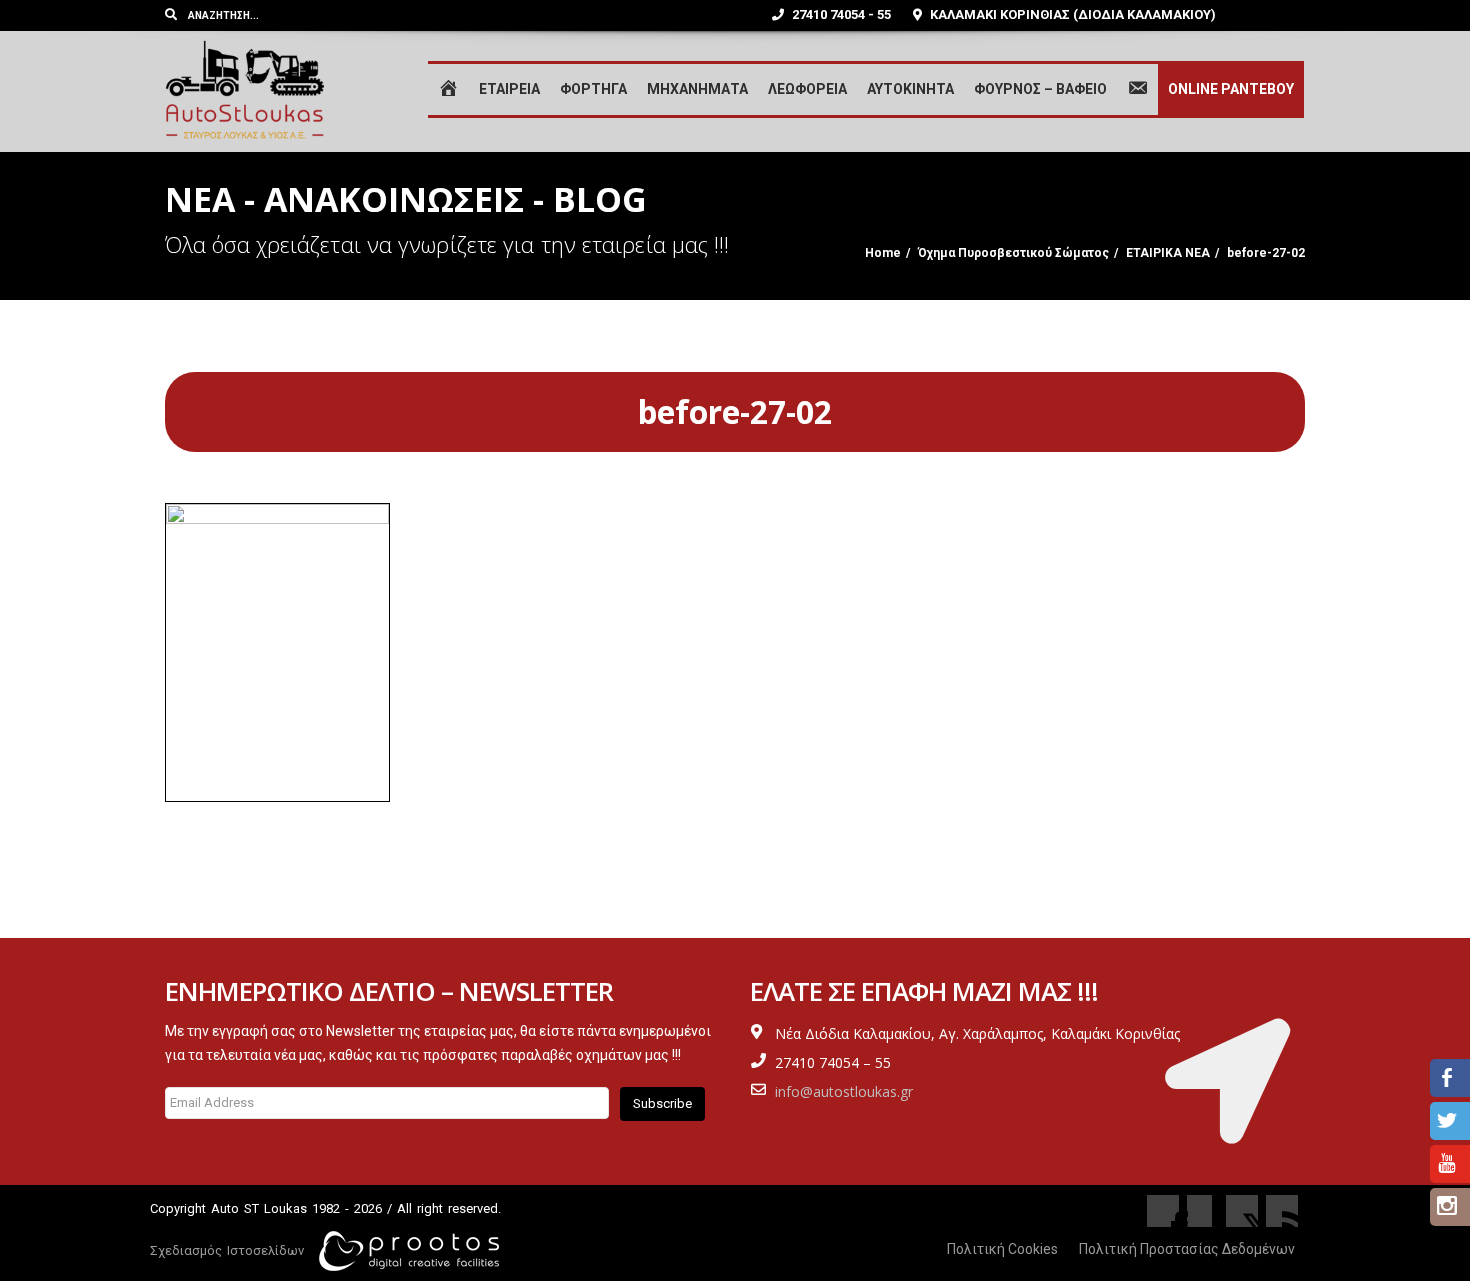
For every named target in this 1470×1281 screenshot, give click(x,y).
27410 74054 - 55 (840, 14)
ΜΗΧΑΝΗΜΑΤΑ (697, 89)
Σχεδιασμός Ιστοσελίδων (227, 1250)
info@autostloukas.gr (844, 1091)
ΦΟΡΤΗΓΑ (593, 89)
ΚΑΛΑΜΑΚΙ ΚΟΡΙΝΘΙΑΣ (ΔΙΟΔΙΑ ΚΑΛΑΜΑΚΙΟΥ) (1071, 14)
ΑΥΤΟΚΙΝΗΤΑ (910, 89)
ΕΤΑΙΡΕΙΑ (509, 89)
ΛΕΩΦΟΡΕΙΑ (807, 89)
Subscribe (662, 1103)
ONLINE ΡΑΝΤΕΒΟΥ (1231, 89)
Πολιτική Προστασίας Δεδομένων (1187, 1249)
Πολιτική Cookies (1002, 1249)
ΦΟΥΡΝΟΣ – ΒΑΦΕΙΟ (1040, 89)
